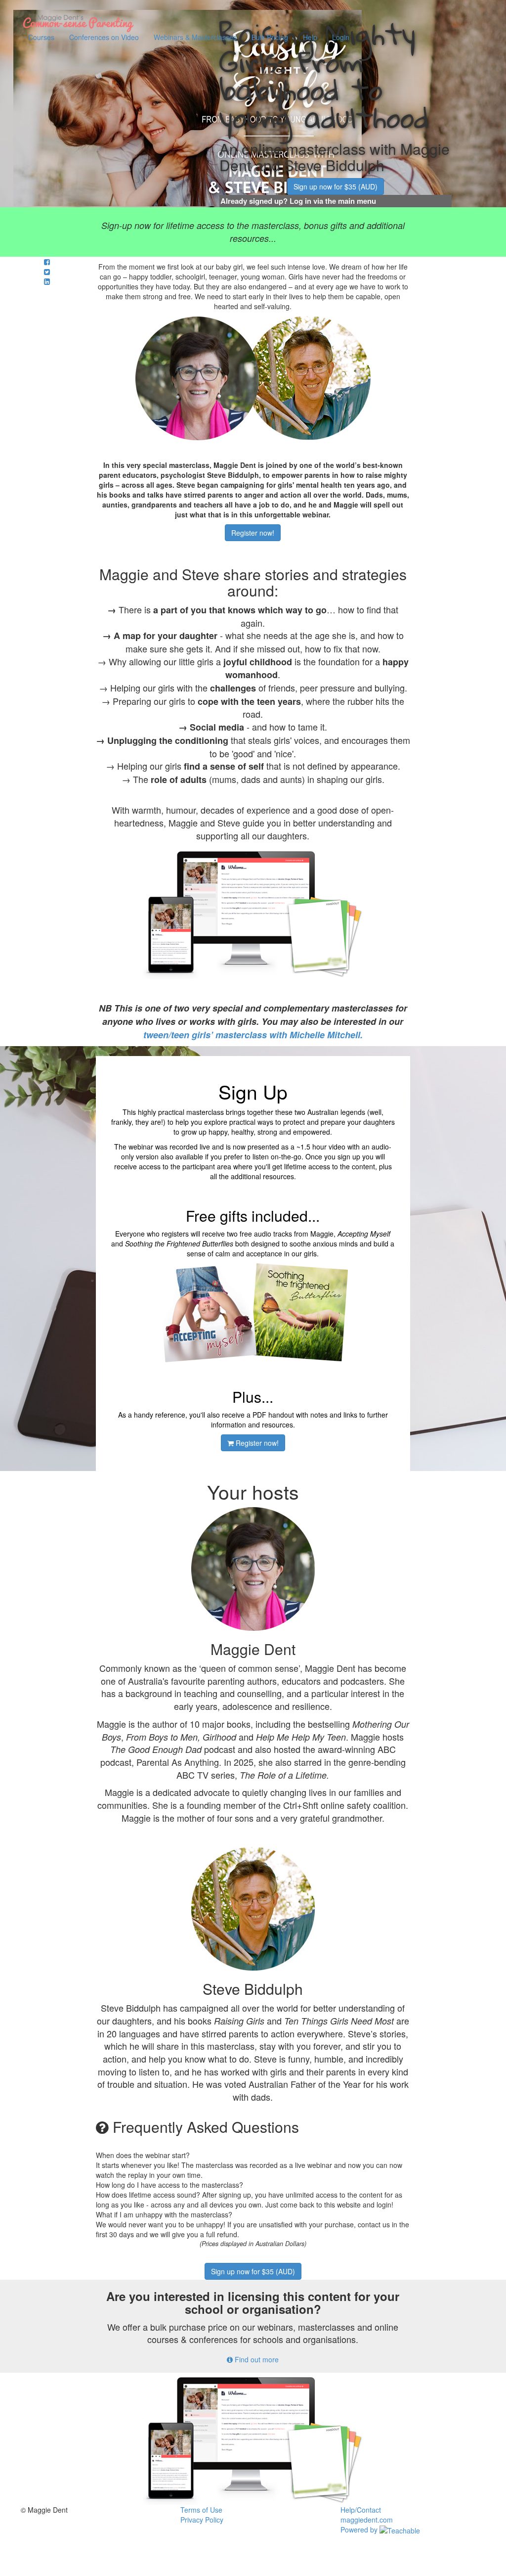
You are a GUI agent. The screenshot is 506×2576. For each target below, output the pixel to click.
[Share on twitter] (47, 272)
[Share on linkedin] (47, 281)
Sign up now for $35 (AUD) (336, 186)
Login (341, 37)
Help (310, 37)
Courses (41, 37)
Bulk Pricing (270, 37)
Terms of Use (201, 2510)
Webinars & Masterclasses (195, 37)
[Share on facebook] (47, 262)
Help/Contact (361, 2510)
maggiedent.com (367, 2520)
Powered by (360, 2530)
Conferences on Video (104, 37)
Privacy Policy (202, 2520)
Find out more (256, 2359)
